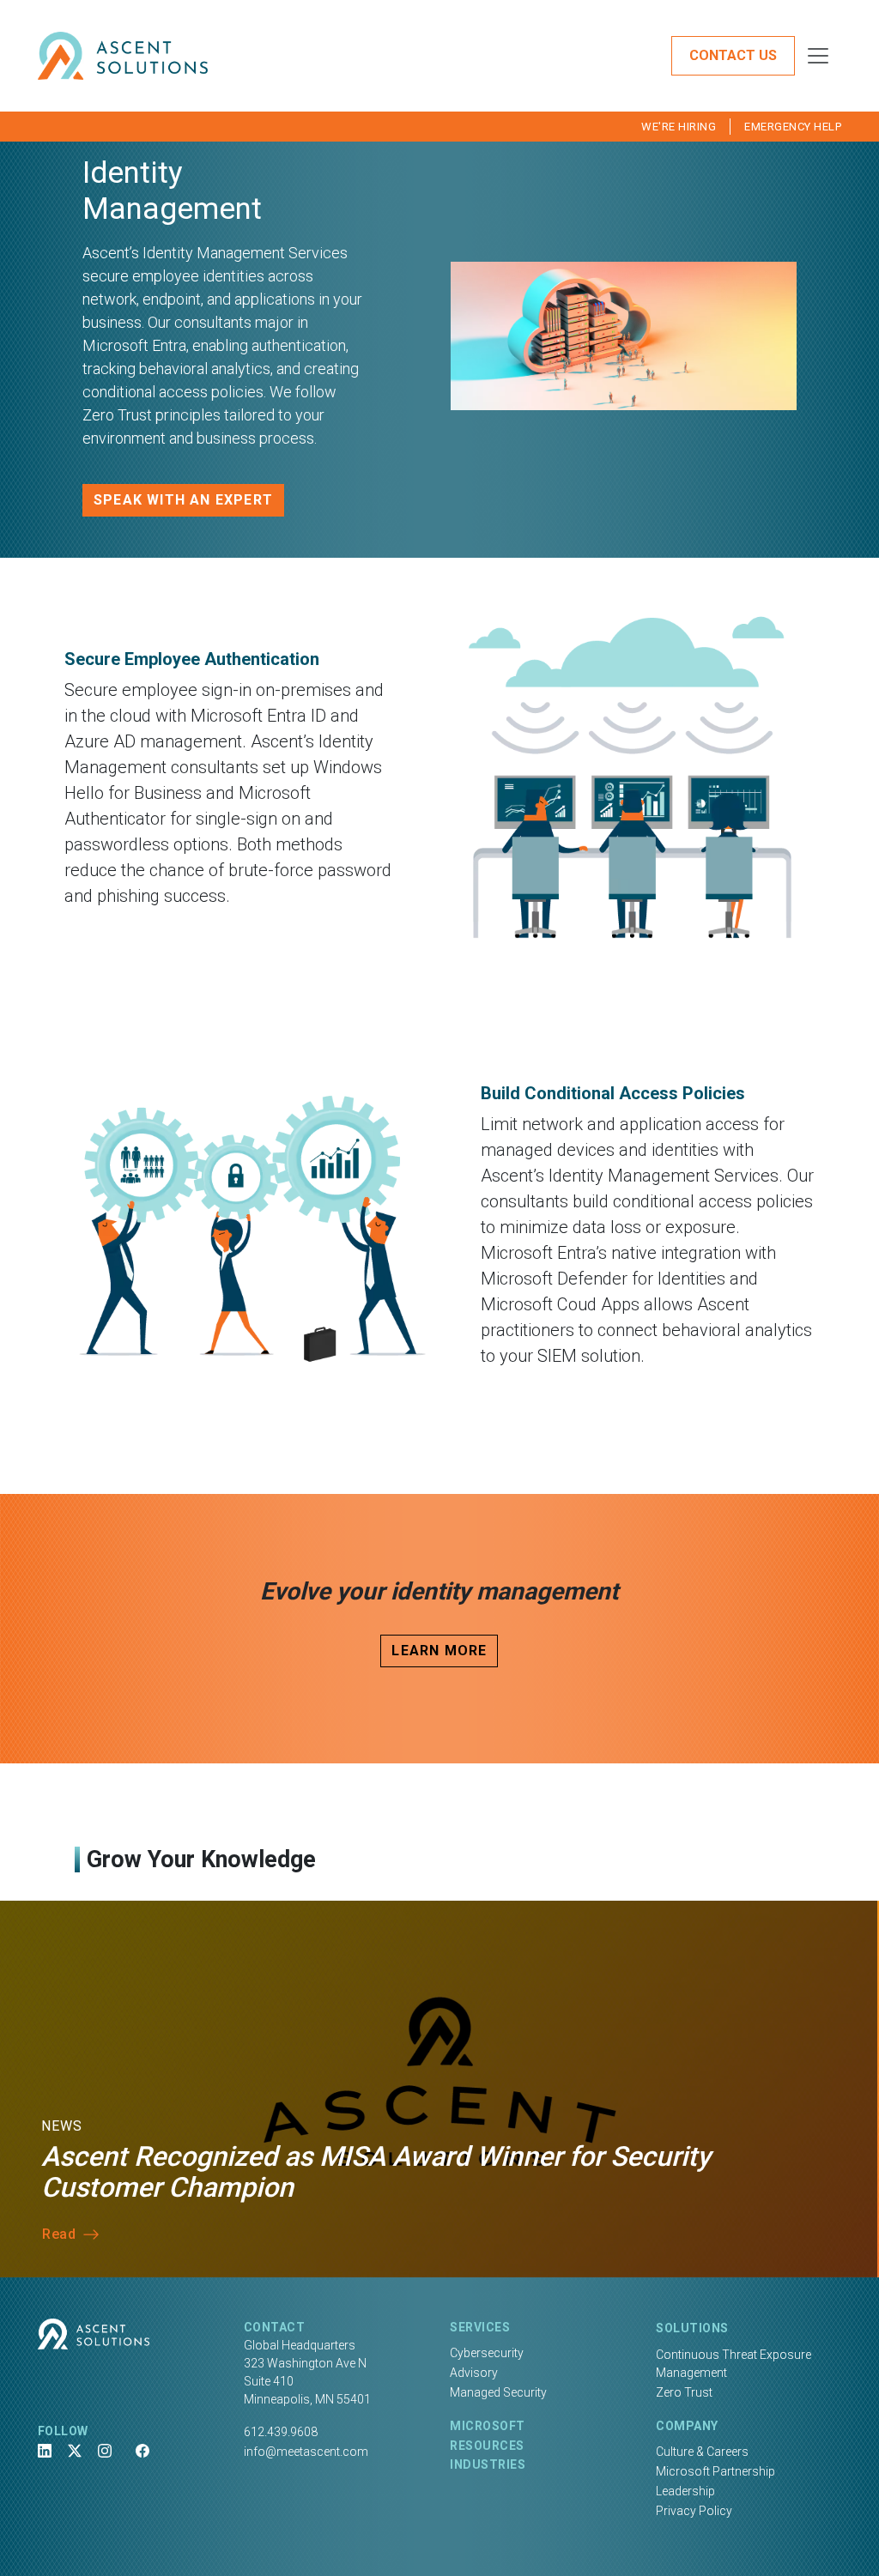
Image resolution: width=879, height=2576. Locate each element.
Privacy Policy (694, 2511)
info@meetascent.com (306, 2452)
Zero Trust (684, 2392)
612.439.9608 (281, 2432)
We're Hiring (679, 127)
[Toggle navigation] (818, 56)
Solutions (692, 2328)
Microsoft (488, 2426)
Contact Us (733, 55)
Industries (488, 2464)
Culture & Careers (702, 2452)
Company (687, 2426)
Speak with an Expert (183, 500)
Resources (487, 2446)
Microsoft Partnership (715, 2471)
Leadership (685, 2491)
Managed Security (498, 2392)
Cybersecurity (487, 2353)
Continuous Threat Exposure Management (734, 2364)
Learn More (439, 1651)
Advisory (474, 2373)
